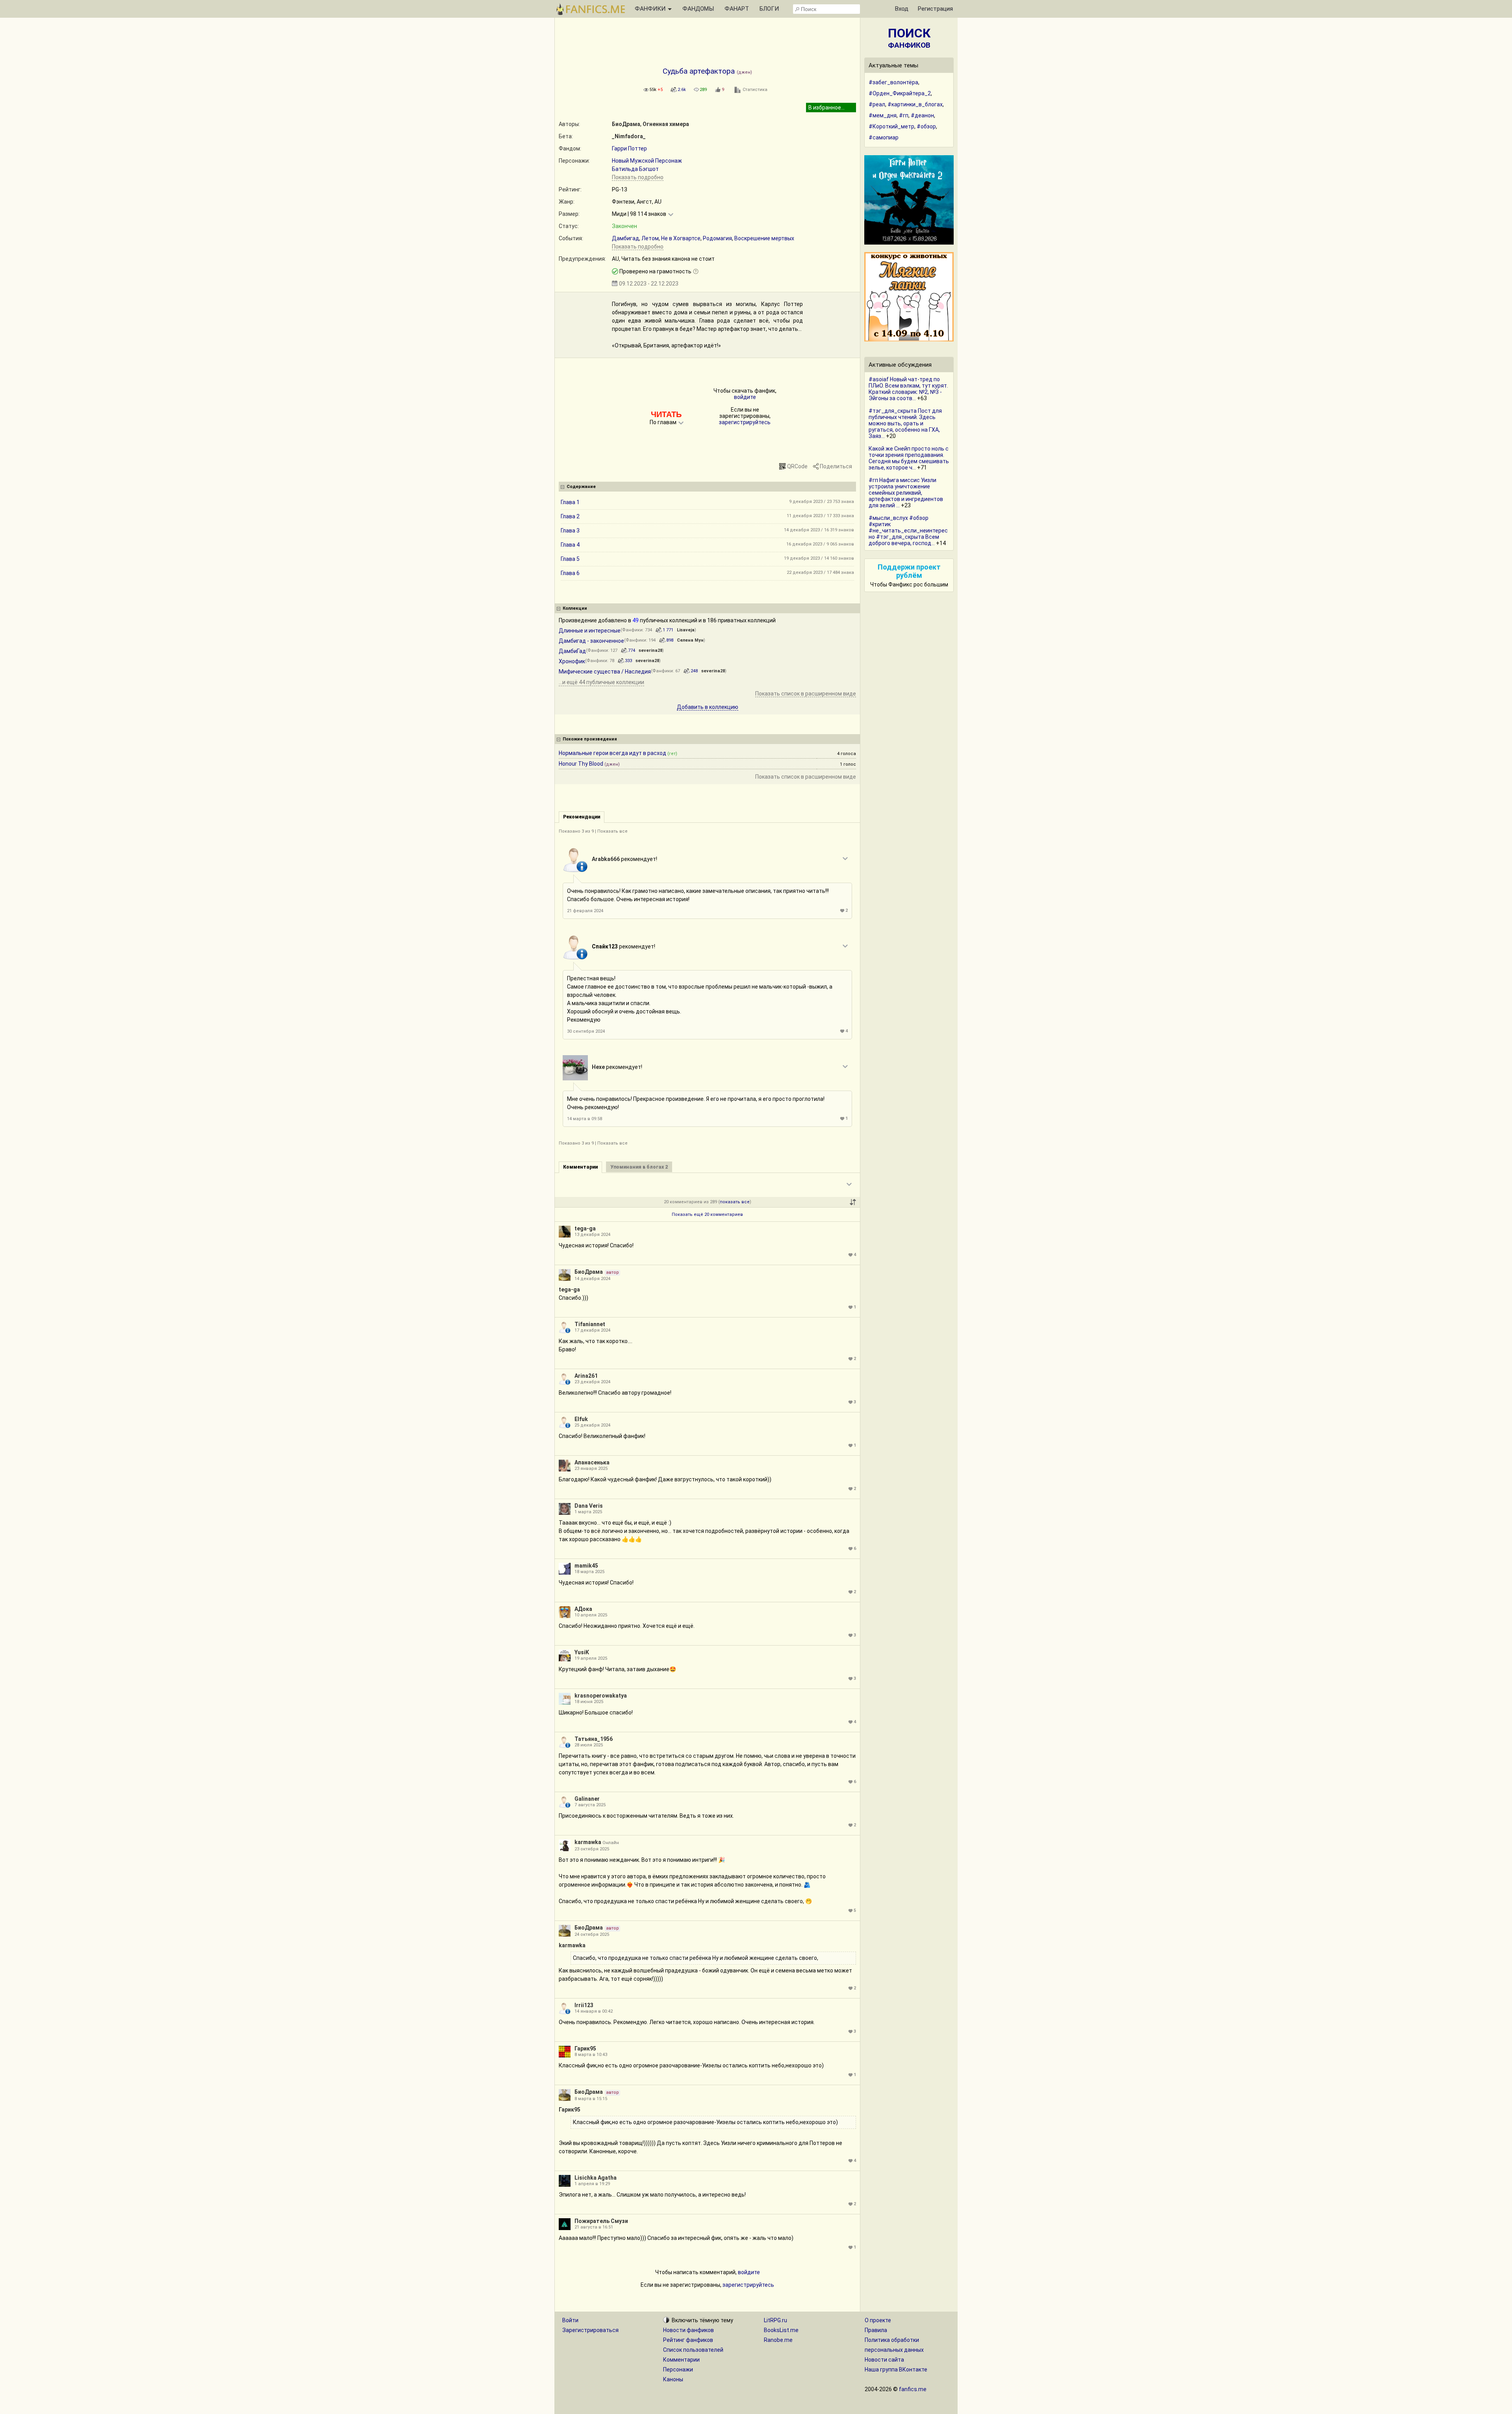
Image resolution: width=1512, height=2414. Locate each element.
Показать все (612, 831)
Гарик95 (585, 2048)
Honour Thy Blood (581, 764)
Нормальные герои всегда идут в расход (612, 753)
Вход (902, 9)
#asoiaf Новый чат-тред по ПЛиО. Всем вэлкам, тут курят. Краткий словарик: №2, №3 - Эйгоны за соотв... (908, 389)
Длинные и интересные (590, 631)
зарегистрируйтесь (745, 422)
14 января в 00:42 (594, 2011)
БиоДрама (626, 124)
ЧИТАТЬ (666, 414)
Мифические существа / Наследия (605, 672)
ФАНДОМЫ (698, 9)
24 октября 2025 (592, 1934)
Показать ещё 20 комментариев (707, 1214)
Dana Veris (589, 1506)
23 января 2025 (591, 1469)
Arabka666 (606, 859)
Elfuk (581, 1419)
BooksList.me (781, 2330)
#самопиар (884, 137)
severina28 (650, 650)
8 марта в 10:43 (591, 2055)
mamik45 (586, 1566)
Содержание (581, 487)
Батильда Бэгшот (635, 169)
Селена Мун (690, 640)
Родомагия (717, 238)
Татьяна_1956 (594, 1739)
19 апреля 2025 (591, 1658)
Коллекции (575, 608)
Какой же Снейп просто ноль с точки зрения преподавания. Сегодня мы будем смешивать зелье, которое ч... (909, 458)
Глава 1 (570, 502)
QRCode (797, 466)
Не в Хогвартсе (681, 238)
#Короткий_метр (891, 126)
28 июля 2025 (589, 1745)
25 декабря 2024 (592, 1425)
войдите (745, 397)
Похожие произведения (590, 739)
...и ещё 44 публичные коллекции (601, 682)
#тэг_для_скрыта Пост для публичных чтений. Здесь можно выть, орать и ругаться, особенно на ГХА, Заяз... (905, 423)
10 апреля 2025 (591, 1615)
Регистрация (935, 9)
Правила (876, 2330)
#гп (904, 115)
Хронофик (572, 661)
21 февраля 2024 (585, 911)
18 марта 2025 (589, 1572)
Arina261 (586, 1376)
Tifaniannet (590, 1324)
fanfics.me (913, 2389)
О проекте (878, 2320)
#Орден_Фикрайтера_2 (900, 93)
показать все (735, 1202)
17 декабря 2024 (592, 1330)
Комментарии (681, 2360)
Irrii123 (584, 2005)
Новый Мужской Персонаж (647, 161)
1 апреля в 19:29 (592, 2184)
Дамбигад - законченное (591, 641)
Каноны (673, 2379)
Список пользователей (693, 2350)
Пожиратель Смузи (601, 2221)
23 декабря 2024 (592, 1382)
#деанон (922, 115)
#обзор (926, 126)
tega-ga (585, 1228)
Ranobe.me (778, 2340)
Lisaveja (686, 630)
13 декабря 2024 (592, 1235)
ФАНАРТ (737, 9)
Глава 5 (570, 559)
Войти (570, 2320)
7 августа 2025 (590, 1805)
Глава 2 (570, 516)
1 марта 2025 (588, 1512)
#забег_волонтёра (893, 82)
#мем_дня (883, 115)
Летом (650, 238)
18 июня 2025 (589, 1702)
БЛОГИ (769, 9)
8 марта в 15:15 (591, 2099)
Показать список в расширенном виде (806, 694)
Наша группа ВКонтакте (896, 2369)
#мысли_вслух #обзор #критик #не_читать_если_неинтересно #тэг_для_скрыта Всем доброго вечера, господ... (908, 531)
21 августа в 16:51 (594, 2227)
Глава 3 (570, 531)
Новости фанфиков (688, 2330)
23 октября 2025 (592, 1849)
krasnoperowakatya (601, 1696)
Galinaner (587, 1799)
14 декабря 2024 (592, 1279)
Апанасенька (592, 1462)
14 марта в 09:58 (585, 1119)
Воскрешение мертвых (764, 238)
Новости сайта (884, 2360)
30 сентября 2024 (586, 1031)
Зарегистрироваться (590, 2330)
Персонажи (678, 2369)
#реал (877, 104)
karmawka (588, 1842)
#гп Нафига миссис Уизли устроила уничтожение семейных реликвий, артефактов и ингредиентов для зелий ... (906, 493)
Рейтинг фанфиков (688, 2340)
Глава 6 (570, 573)
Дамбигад (625, 238)
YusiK (582, 1652)
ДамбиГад (572, 651)
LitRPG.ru (775, 2320)
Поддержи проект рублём (909, 571)
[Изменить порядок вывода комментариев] (853, 1202)
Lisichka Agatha (596, 2178)
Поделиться (836, 466)
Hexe (598, 1067)
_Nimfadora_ (629, 136)
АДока (583, 1609)
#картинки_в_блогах (915, 104)
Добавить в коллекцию (708, 707)
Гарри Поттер (629, 148)
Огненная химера (666, 124)
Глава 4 (570, 545)
